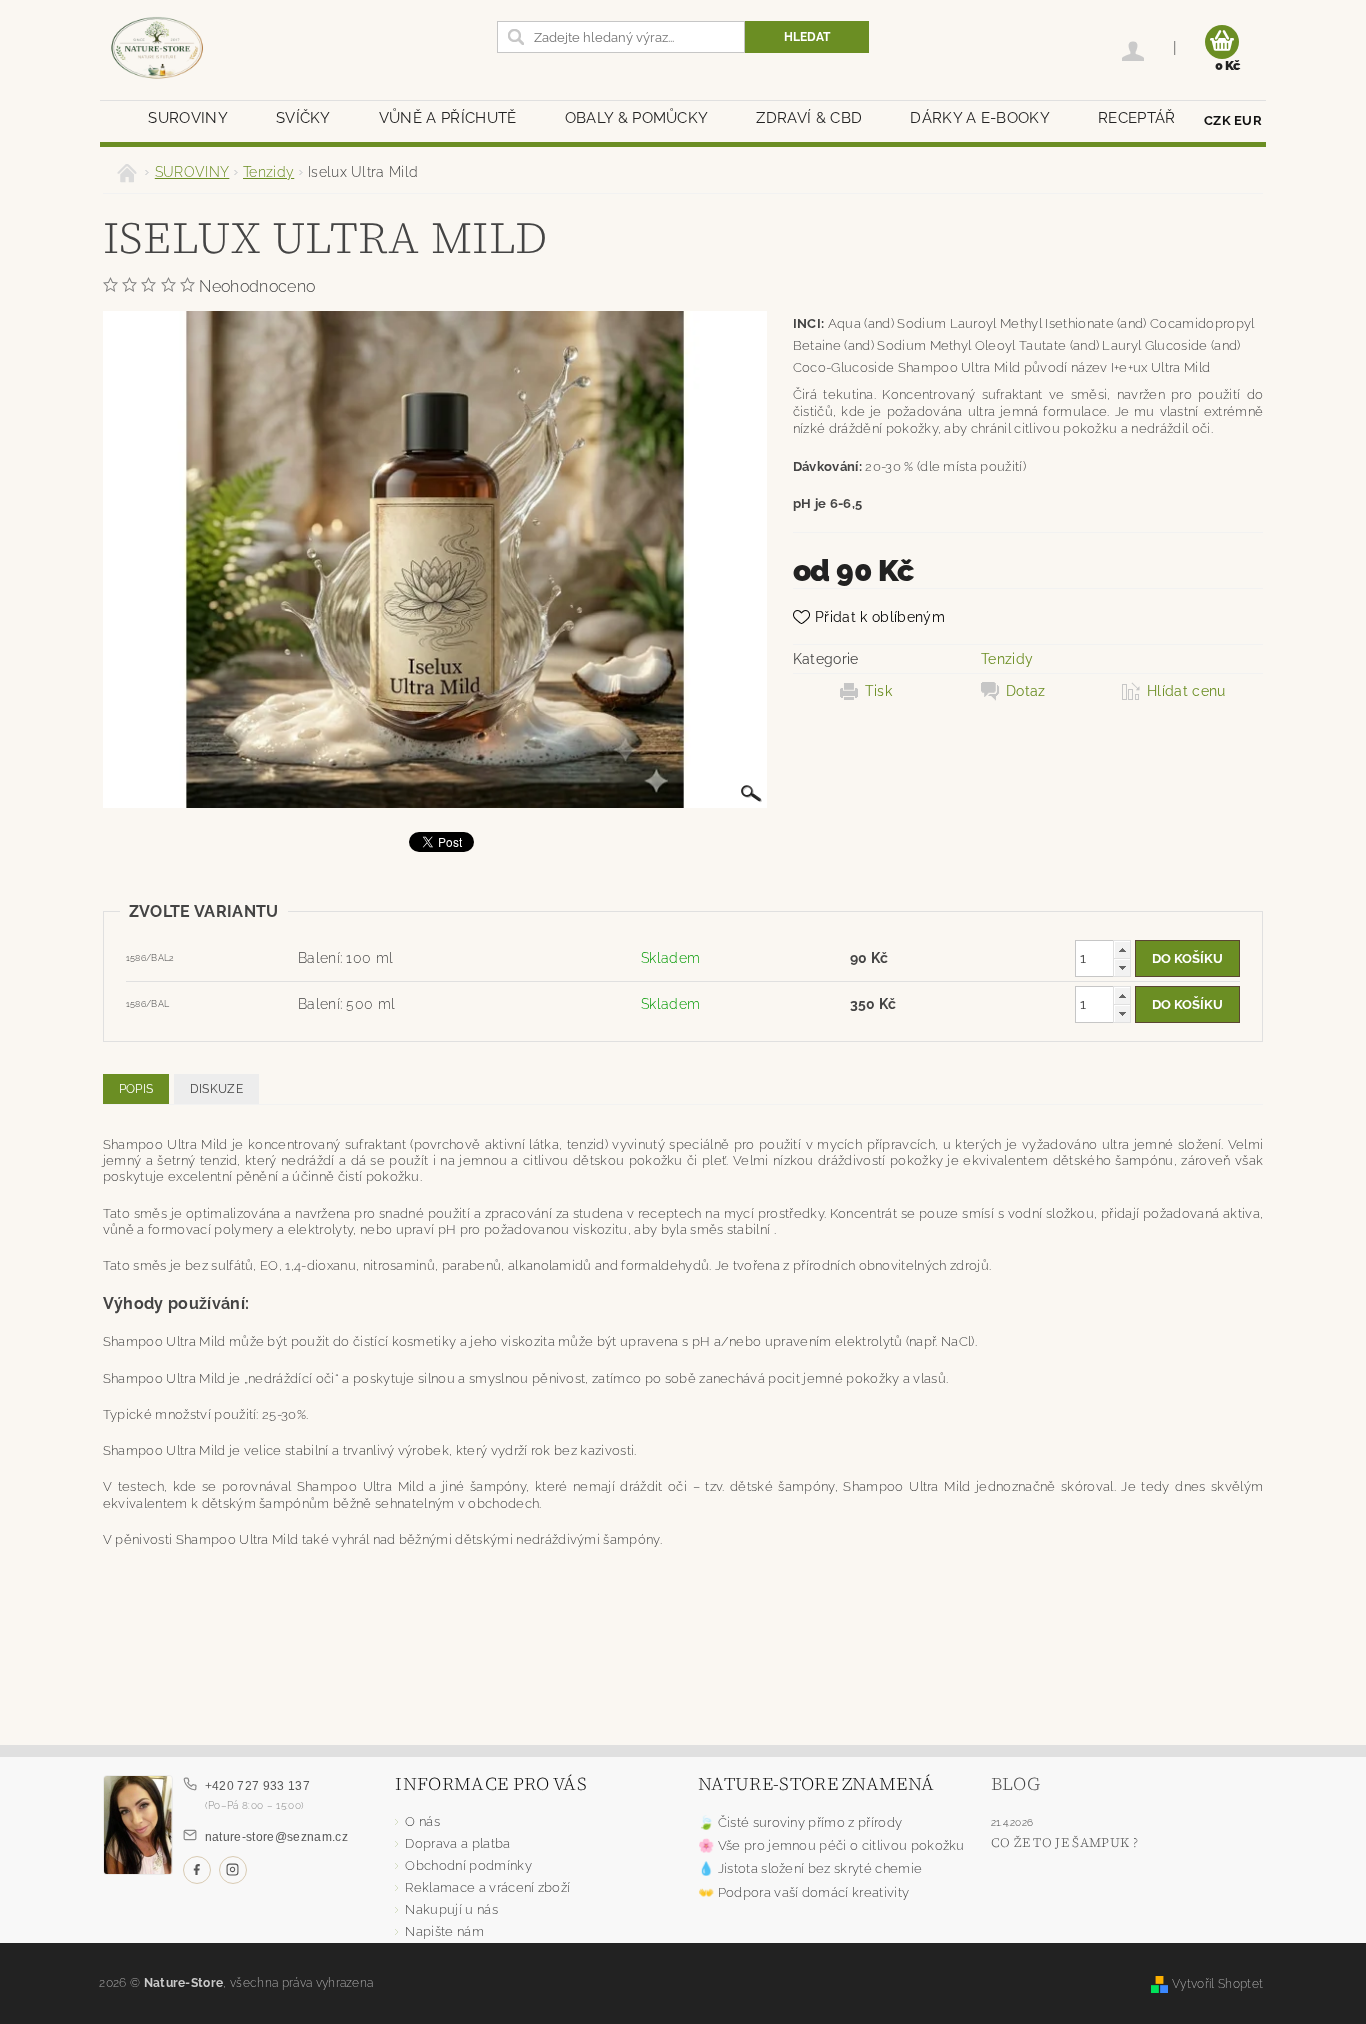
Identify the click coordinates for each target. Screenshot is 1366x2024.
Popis (136, 1089)
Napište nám (444, 1931)
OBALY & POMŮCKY (637, 118)
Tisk (878, 691)
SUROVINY (188, 118)
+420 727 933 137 (257, 1786)
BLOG (1015, 1783)
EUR (1248, 120)
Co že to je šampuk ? (1064, 1842)
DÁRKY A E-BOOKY (980, 118)
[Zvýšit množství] (1122, 949)
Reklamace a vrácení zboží (487, 1887)
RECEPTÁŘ (1137, 118)
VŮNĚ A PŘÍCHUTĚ (448, 118)
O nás (422, 1821)
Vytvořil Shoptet (1217, 1983)
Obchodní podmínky (468, 1865)
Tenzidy (1007, 659)
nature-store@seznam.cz (276, 1837)
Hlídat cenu (1186, 691)
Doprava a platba (457, 1843)
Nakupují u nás (451, 1909)
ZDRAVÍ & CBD (809, 118)
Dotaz (1026, 691)
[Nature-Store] (157, 49)
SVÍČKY (303, 118)
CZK (1217, 120)
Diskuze (216, 1089)
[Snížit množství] (1122, 967)
